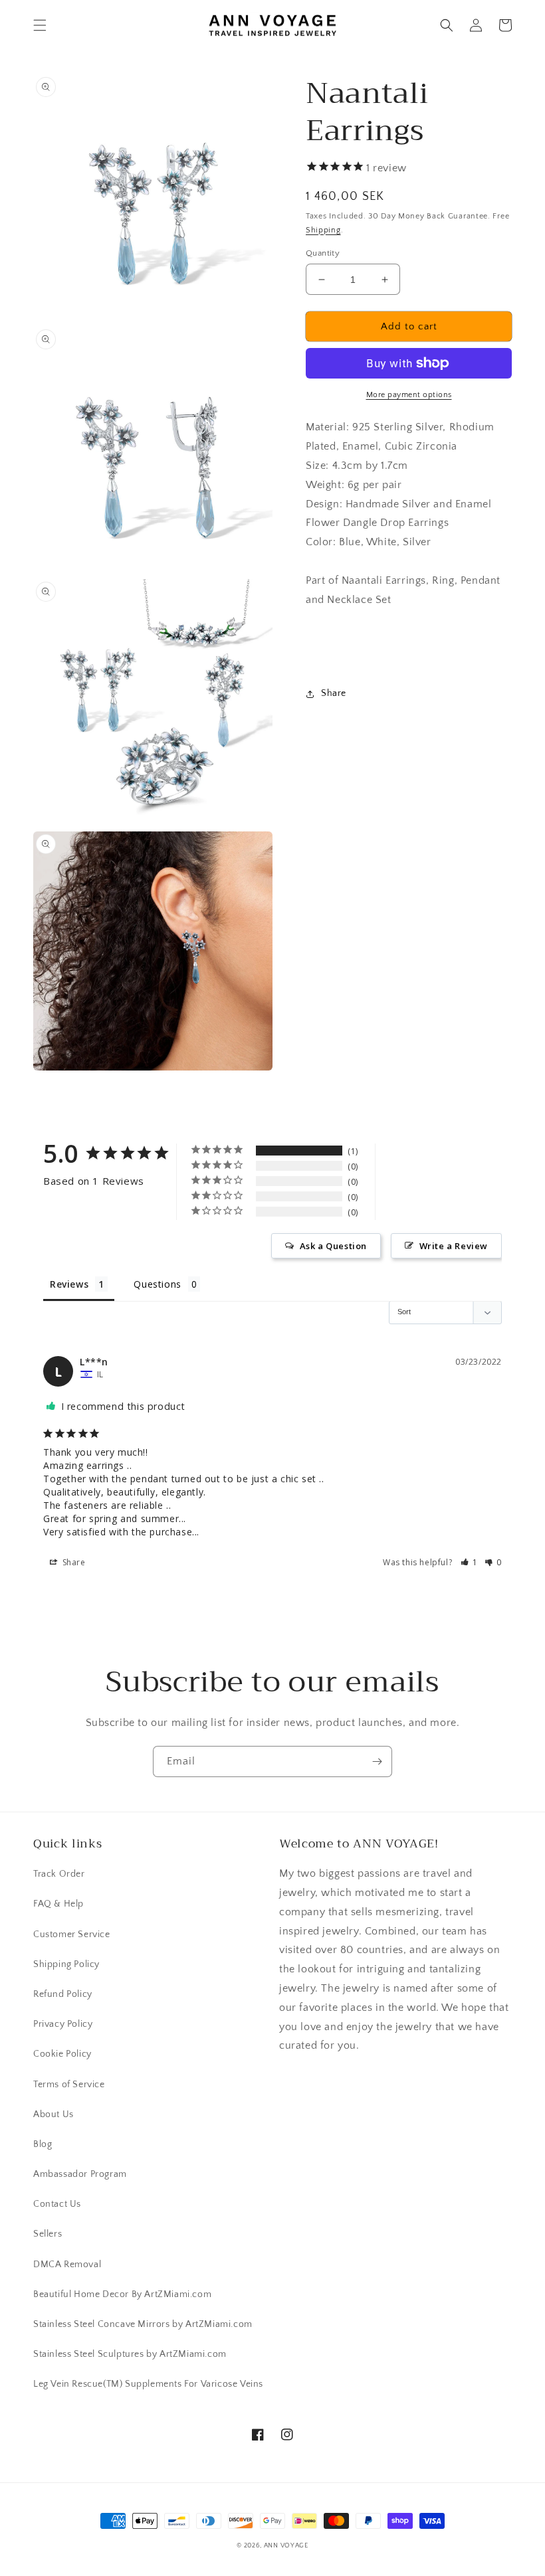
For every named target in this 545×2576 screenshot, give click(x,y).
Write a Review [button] (454, 1246)
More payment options (409, 395)
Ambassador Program (80, 2174)
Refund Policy (63, 1994)
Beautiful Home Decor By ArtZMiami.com (122, 2294)
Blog (43, 2144)
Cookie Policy (62, 2054)
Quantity (323, 253)
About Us (54, 2114)
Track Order (59, 1874)
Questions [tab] (157, 1284)
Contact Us (57, 2204)
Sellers (48, 2234)
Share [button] (334, 693)
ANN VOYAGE (286, 2546)
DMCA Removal (67, 2265)
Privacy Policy (63, 2024)
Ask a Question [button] (333, 1246)
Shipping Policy (66, 1964)
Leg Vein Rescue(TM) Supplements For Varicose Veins (148, 2384)
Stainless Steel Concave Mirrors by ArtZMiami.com (143, 2324)
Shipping (323, 230)
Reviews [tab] (69, 1284)
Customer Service (72, 1934)
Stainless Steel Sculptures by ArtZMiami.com (130, 2354)
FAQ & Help (58, 1904)
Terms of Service (69, 2085)
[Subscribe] (377, 1761)
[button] (40, 25)
